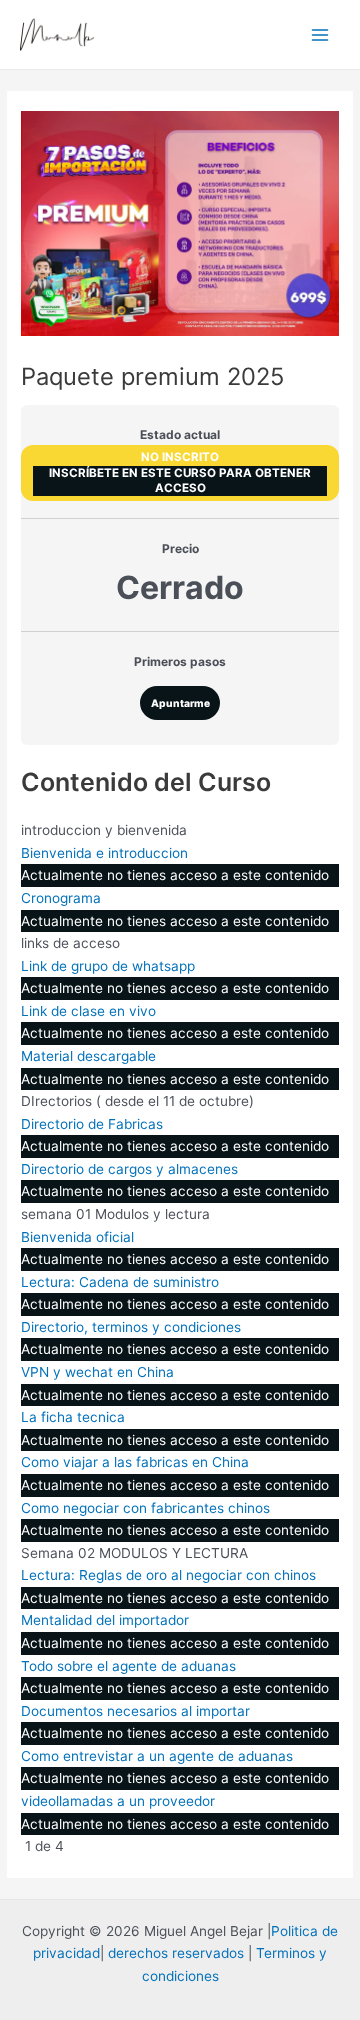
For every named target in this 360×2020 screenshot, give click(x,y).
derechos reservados (176, 1953)
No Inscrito (180, 457)
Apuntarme (180, 703)
